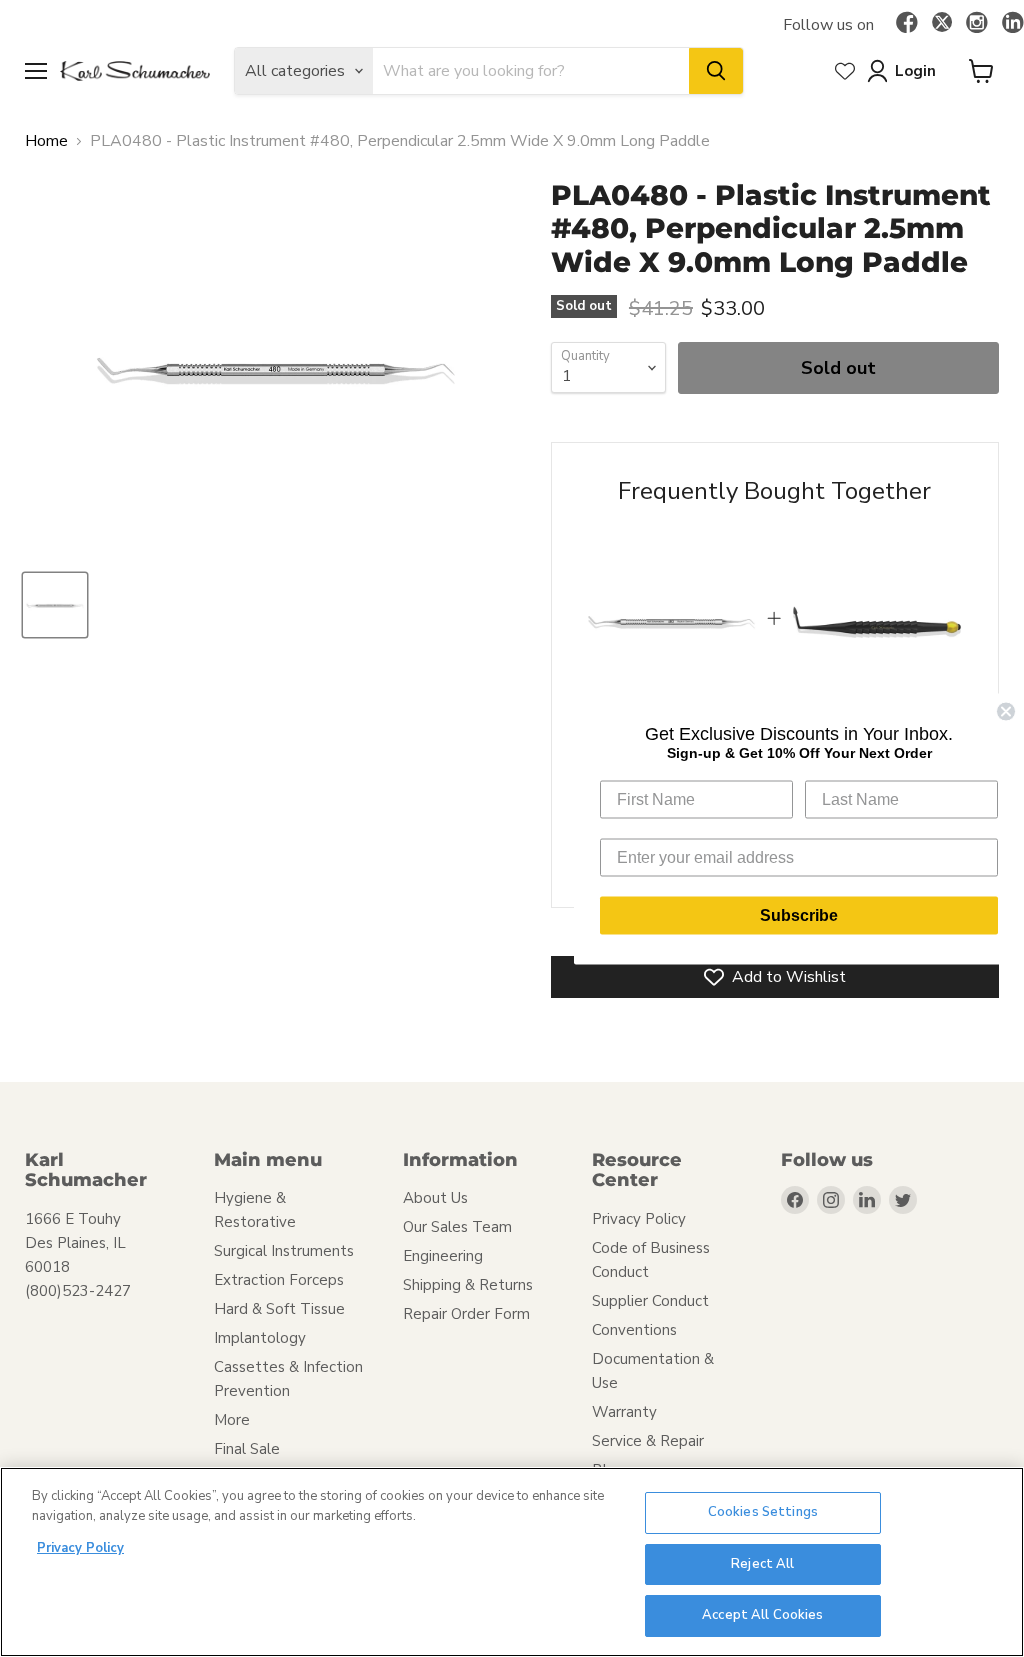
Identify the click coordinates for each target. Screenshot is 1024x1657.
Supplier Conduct (650, 1301)
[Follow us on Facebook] (907, 24)
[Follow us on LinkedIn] (1013, 24)
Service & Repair (648, 1441)
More (232, 1420)
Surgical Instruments (284, 1251)
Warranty (624, 1412)
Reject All (762, 1564)
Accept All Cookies (762, 1615)
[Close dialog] (1006, 711)
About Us (435, 1198)
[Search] (716, 71)
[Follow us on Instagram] (977, 24)
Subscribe (799, 914)
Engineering (443, 1256)
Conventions (634, 1330)
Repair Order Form (466, 1314)
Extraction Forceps (279, 1280)
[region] (512, 1562)
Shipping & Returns (468, 1285)
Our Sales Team (457, 1227)
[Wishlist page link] (845, 71)
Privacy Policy (639, 1219)
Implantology (260, 1338)
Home (46, 141)
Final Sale (247, 1449)
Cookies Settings (763, 1512)
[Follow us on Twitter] (942, 25)
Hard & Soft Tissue (279, 1309)
